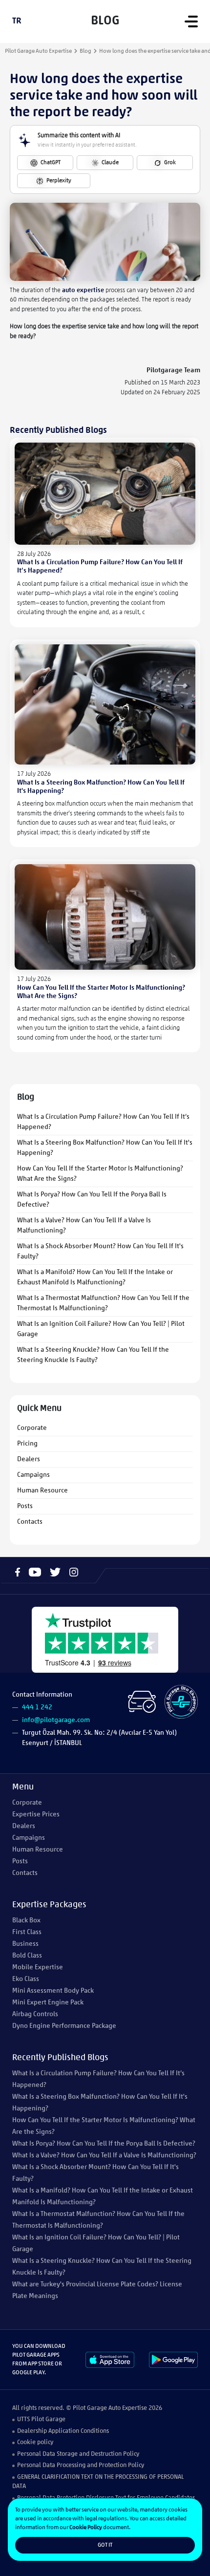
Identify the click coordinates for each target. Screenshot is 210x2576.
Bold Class (27, 1956)
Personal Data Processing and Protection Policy (81, 2465)
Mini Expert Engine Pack (48, 2003)
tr (17, 21)
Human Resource (42, 1491)
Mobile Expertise (38, 1968)
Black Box (26, 1921)
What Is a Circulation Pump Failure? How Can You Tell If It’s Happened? (103, 1122)
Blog (85, 51)
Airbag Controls (35, 2014)
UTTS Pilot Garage (41, 2419)
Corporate (32, 1428)
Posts (25, 1506)
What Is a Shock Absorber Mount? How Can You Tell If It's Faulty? (100, 1252)
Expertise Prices (36, 1815)
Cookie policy (35, 2442)
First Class (27, 1932)
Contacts (30, 1522)
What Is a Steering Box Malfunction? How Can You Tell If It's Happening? (105, 1148)
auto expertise (83, 290)
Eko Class (26, 1979)
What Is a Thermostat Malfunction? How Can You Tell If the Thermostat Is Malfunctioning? (103, 1303)
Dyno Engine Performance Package (64, 2026)
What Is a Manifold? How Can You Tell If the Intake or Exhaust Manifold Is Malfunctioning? (95, 1277)
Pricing (27, 1444)
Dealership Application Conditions (63, 2431)
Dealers (29, 1459)
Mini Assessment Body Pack (53, 1991)
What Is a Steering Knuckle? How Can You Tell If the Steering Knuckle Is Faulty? (93, 1355)
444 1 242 (37, 1708)
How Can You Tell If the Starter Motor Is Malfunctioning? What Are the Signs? (100, 1174)
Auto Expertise (128, 2408)
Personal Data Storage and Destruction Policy (78, 2454)
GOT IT (105, 2545)
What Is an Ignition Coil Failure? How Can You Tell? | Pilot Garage (101, 1329)
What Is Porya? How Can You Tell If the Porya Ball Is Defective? (92, 1200)
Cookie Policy (86, 2528)
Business (25, 1944)
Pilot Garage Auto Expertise (38, 51)
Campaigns (33, 1475)
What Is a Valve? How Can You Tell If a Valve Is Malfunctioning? (84, 1226)
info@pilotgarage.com (56, 1720)
